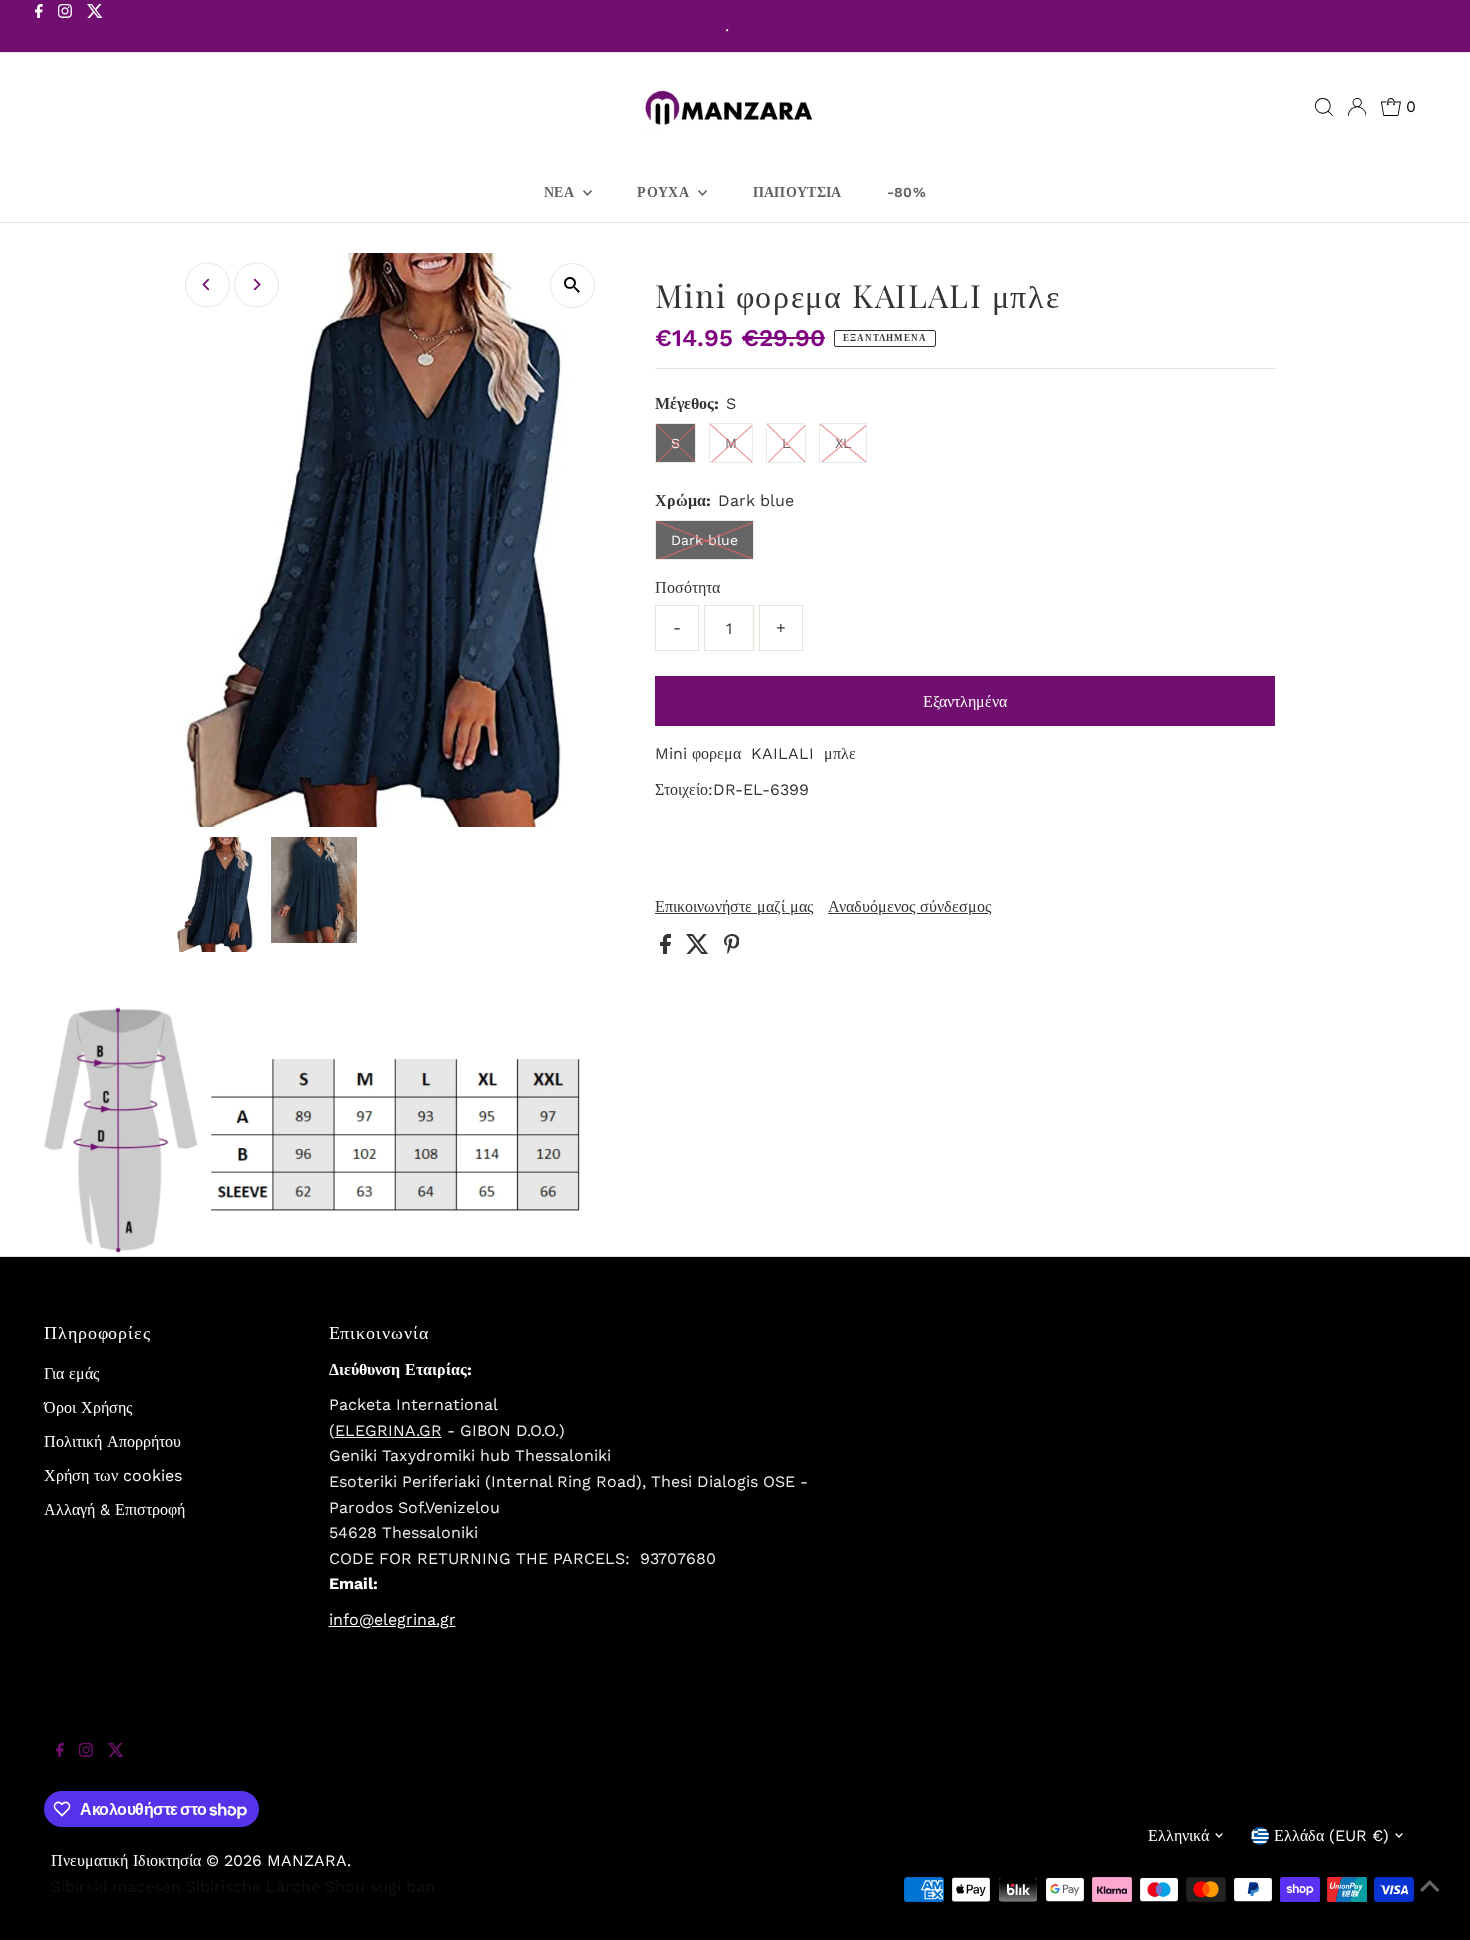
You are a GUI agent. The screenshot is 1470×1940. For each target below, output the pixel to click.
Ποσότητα (687, 587)
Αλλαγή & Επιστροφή (114, 1509)
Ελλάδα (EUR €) (1331, 1835)
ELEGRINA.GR (388, 1430)
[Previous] (207, 284)
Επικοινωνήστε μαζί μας (734, 907)
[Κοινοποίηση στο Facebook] (668, 948)
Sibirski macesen (116, 1886)
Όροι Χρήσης (88, 1407)
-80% (906, 192)
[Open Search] (1324, 107)
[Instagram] (65, 28)
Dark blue (704, 540)
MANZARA (307, 1860)
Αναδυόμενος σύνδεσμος (909, 907)
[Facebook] (39, 28)
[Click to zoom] (572, 285)
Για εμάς (71, 1373)
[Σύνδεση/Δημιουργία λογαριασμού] (1357, 107)
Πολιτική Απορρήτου (112, 1441)
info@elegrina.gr (392, 1619)
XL (843, 443)
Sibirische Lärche (253, 1886)
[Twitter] (95, 28)
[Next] (256, 284)
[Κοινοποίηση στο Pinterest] (732, 948)
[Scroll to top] (1430, 1900)
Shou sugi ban (380, 1886)
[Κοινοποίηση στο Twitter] (700, 948)
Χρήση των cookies (113, 1475)
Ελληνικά (1178, 1835)
